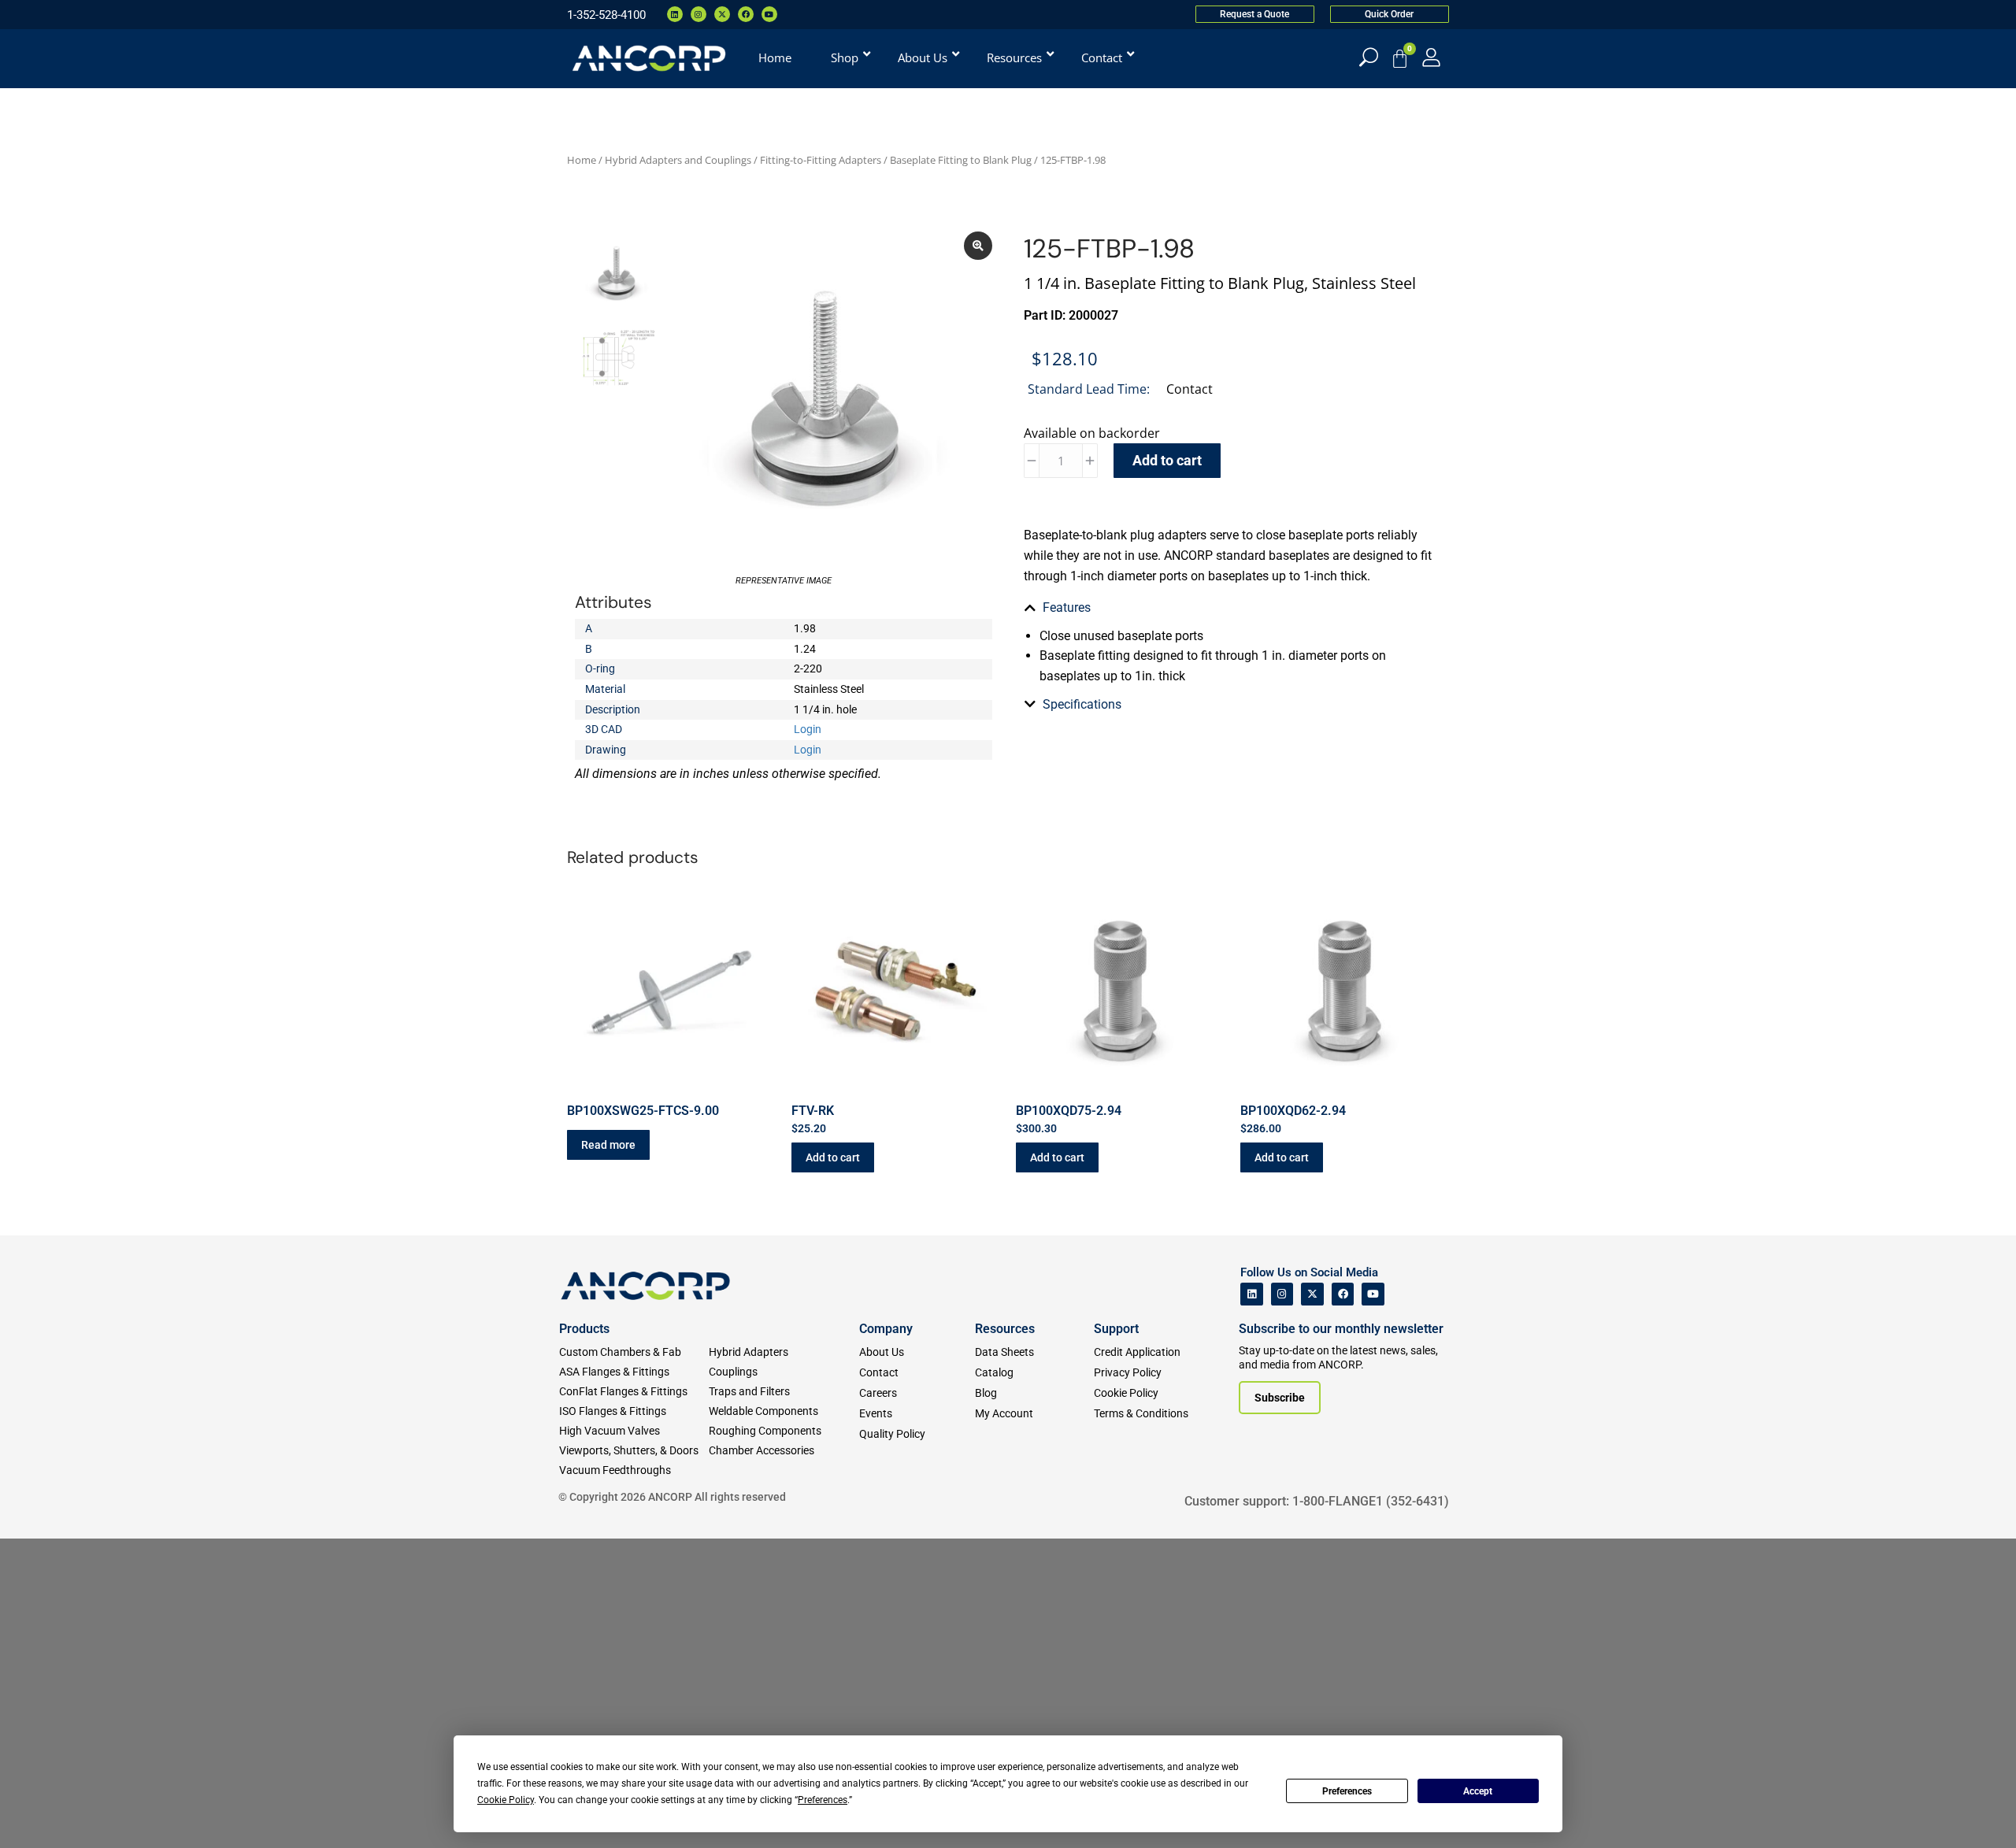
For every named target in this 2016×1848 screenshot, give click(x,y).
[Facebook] (746, 14)
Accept (1478, 1791)
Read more (608, 1145)
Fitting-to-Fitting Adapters (821, 160)
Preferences (1347, 1791)
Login (808, 729)
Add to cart (1167, 460)
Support (1116, 1329)
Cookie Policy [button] (506, 1800)
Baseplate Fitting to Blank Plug (961, 160)
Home (582, 160)
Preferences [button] (823, 1800)
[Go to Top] (39, 1813)
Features (1067, 607)
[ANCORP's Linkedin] (1252, 1294)
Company (886, 1329)
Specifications (1082, 704)
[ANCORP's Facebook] (1343, 1294)
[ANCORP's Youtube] (1373, 1294)
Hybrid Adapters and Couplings (678, 160)
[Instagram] (699, 14)
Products (584, 1329)
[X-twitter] (722, 14)
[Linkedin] (675, 14)
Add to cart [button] (833, 1157)
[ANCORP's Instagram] (1282, 1294)
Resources (1005, 1329)
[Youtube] (769, 14)
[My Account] (1431, 57)
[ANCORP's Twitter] (1312, 1294)
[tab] (1232, 608)
